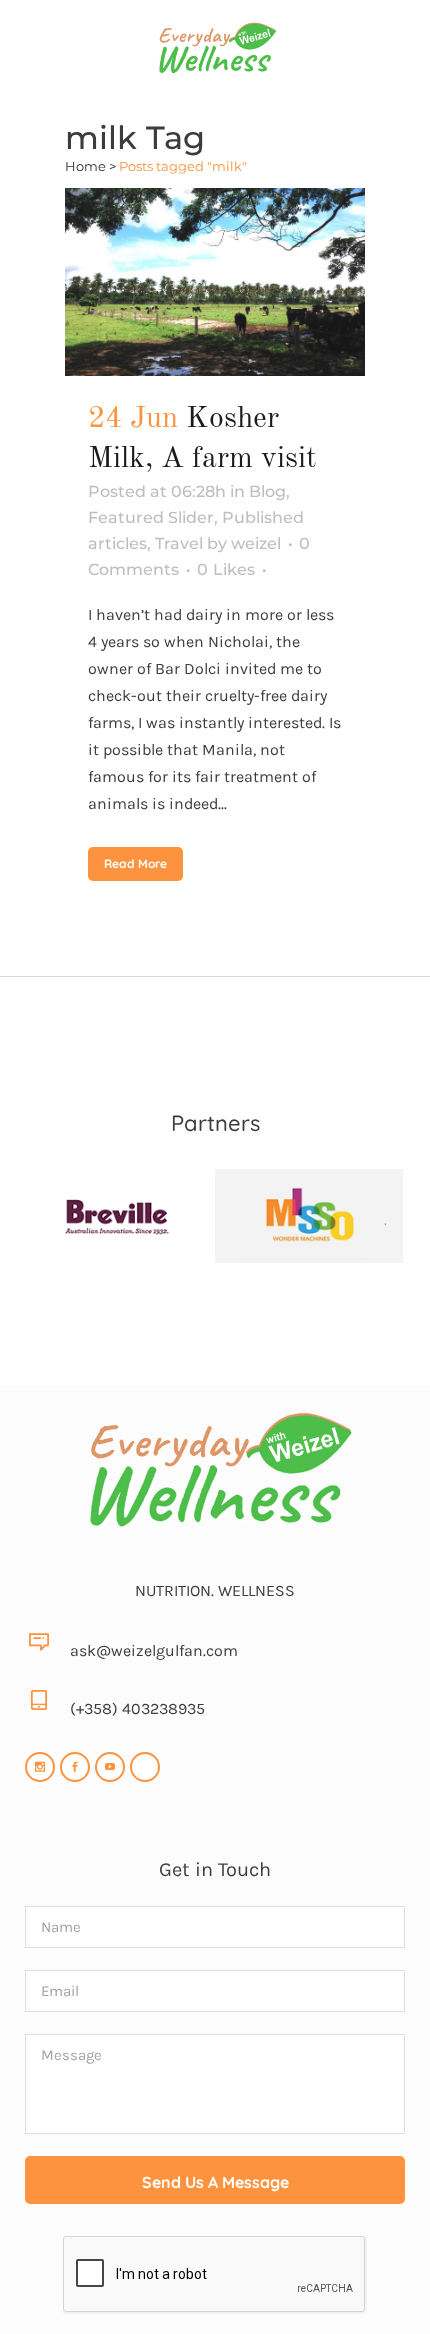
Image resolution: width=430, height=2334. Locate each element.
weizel (256, 543)
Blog (267, 491)
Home (85, 166)
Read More (135, 863)
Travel (179, 543)
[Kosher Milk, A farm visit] (215, 281)
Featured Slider (151, 517)
